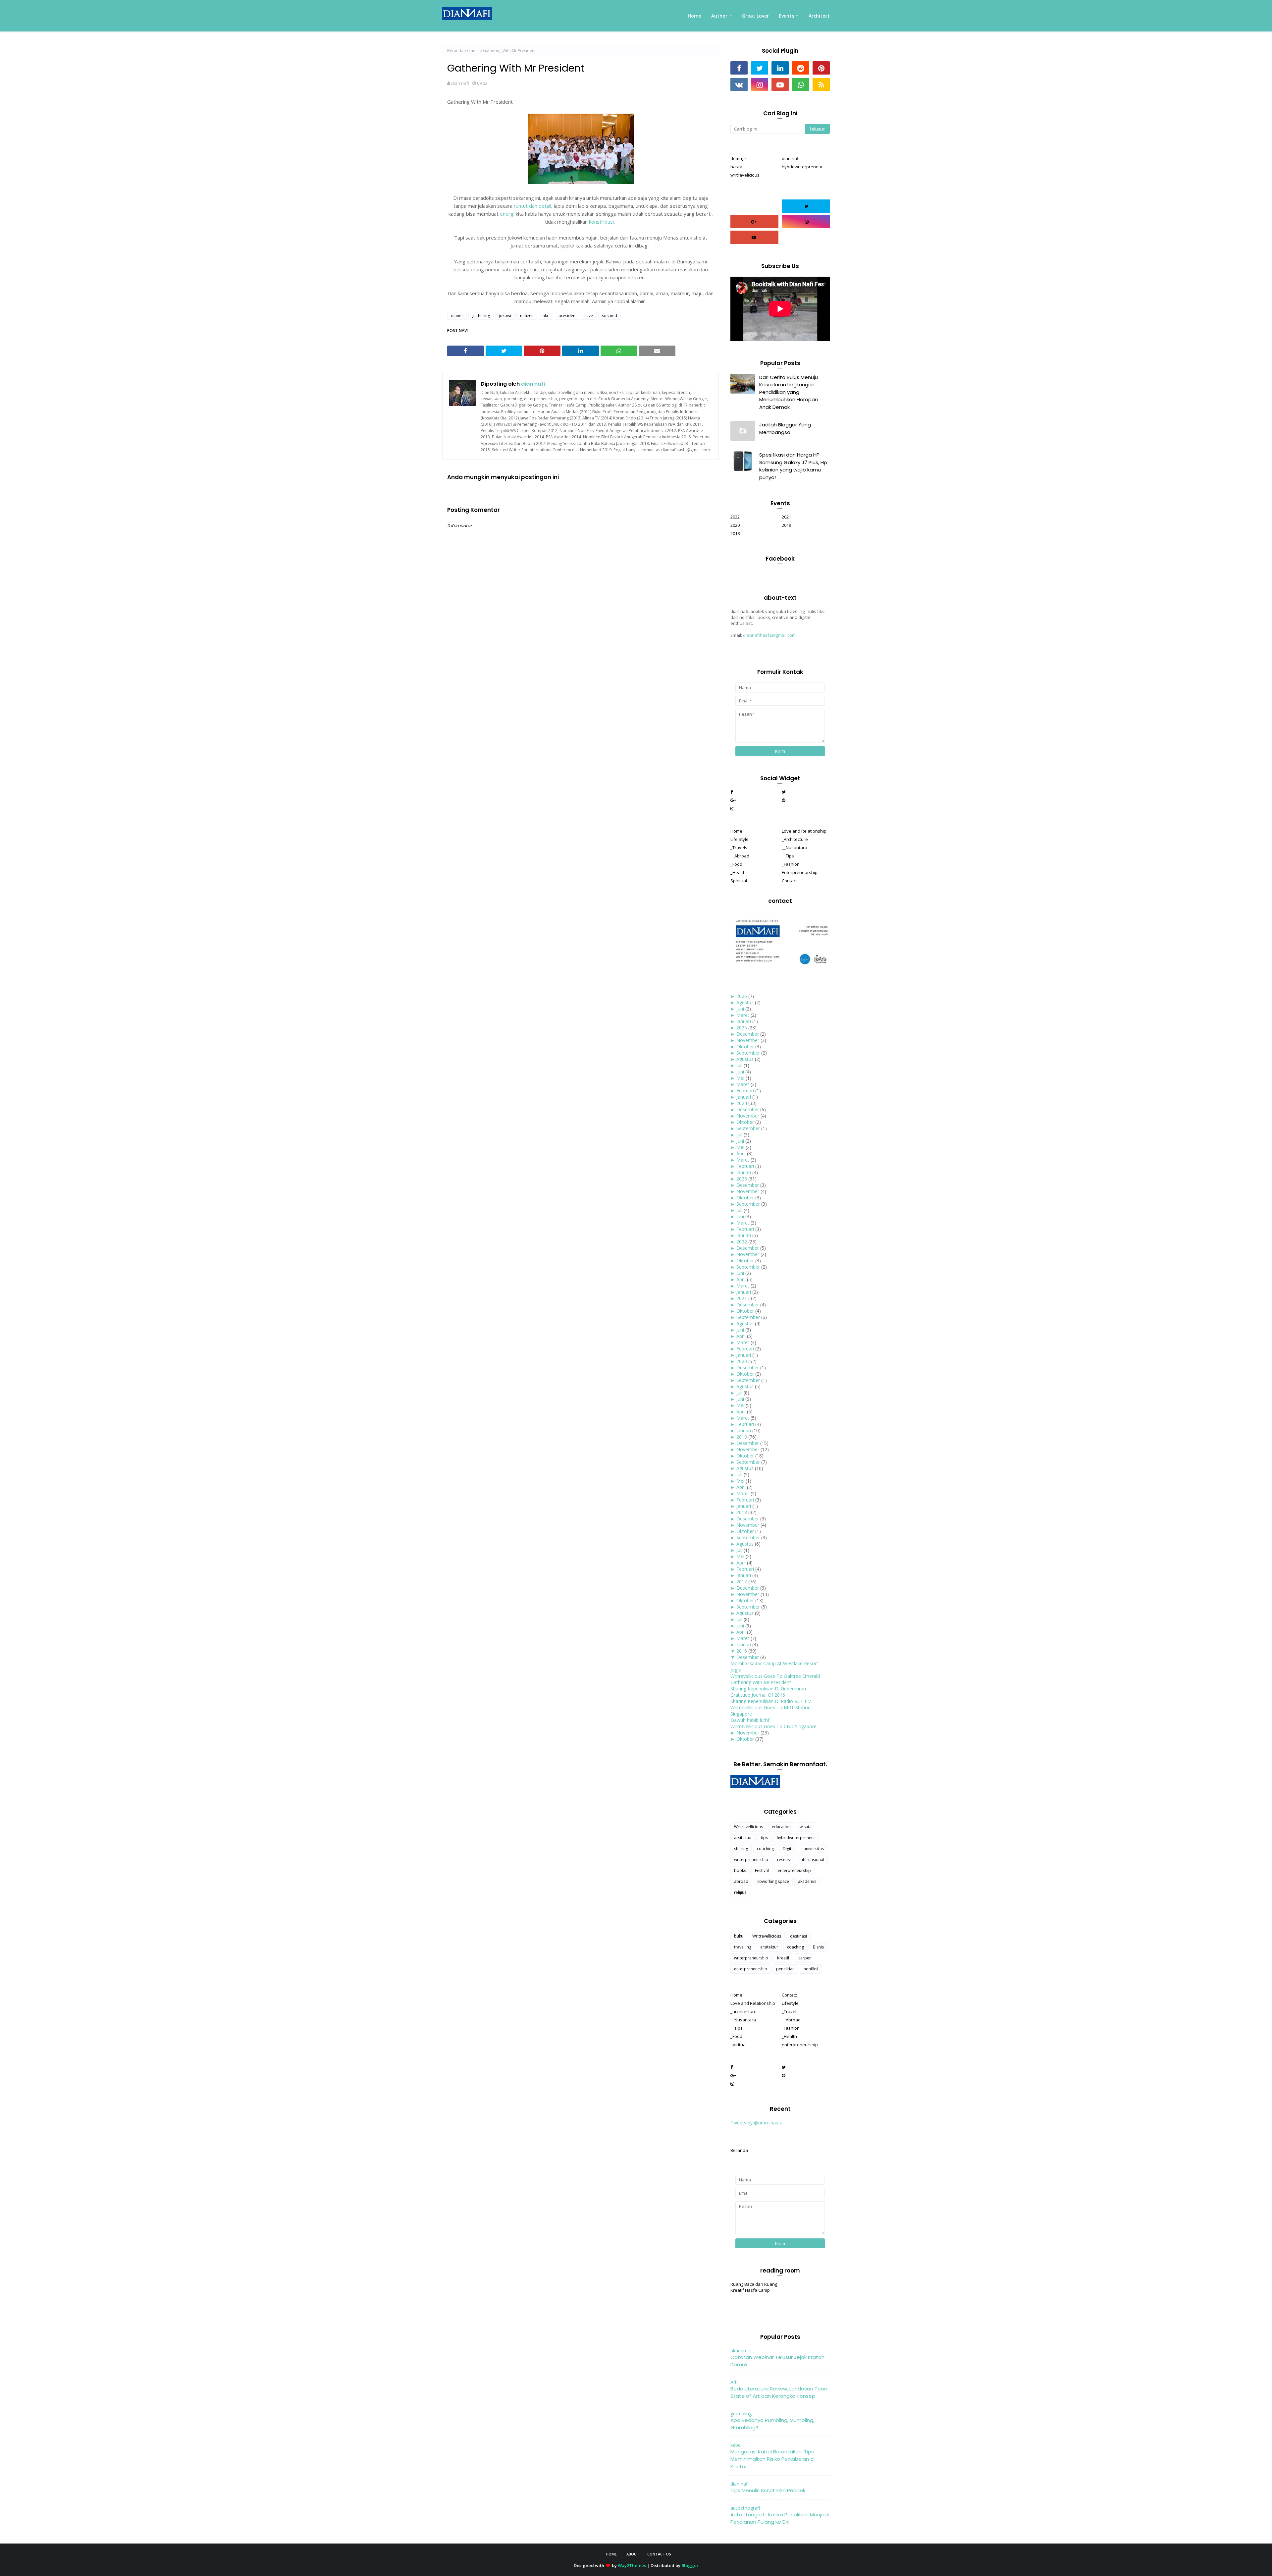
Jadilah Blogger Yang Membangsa (785, 428)
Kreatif (783, 1958)
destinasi (798, 1936)
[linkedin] (780, 68)
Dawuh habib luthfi (750, 1720)
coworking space (773, 1881)
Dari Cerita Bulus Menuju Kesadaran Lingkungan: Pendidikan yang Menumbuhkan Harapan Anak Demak (789, 392)
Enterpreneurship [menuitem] (800, 872)
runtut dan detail (532, 206)
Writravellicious (748, 1827)
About (633, 2554)
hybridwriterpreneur (802, 167)
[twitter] (760, 68)
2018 (735, 533)
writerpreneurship (751, 1860)
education (781, 1827)
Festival (762, 1870)
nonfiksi (811, 1969)
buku (739, 1936)
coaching (765, 1849)
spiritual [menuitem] (739, 2045)
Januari (744, 1021)
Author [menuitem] (719, 16)
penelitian (785, 1969)
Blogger (690, 2565)
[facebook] (739, 68)
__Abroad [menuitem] (740, 856)
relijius (740, 1892)
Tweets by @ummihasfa (756, 2123)
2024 (742, 1103)
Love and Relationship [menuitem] (804, 831)
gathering (481, 316)
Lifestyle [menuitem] (790, 2003)
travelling (743, 1947)
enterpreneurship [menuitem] (800, 2045)
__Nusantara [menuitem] (795, 848)
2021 (786, 517)
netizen (527, 316)
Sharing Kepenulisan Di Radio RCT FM (771, 1701)
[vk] (739, 84)
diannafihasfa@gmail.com (769, 635)
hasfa (736, 167)
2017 (742, 1582)
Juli (739, 1065)
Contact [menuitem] (789, 881)
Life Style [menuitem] (740, 839)
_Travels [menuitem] (739, 848)
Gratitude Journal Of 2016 (758, 1695)
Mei (740, 1078)
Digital (789, 1849)
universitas (814, 1849)
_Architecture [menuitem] (795, 839)
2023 (742, 1179)
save (589, 316)
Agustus (745, 1002)
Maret (743, 1015)
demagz (739, 158)
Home (611, 2554)
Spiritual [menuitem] (739, 881)
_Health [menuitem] (738, 872)
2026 (742, 996)
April (741, 1153)
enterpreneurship (794, 1870)
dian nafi (460, 83)
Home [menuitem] (694, 16)
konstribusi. (603, 222)
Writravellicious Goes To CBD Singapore (773, 1726)
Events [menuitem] (786, 16)
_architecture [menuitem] (743, 2011)
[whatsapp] (801, 84)
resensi (784, 1860)
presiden (567, 316)
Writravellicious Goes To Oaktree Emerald (775, 1676)
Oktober (745, 1046)
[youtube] (780, 84)
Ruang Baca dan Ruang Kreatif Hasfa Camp (754, 2287)
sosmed (609, 316)
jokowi (505, 316)
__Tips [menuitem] (788, 856)
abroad (741, 1881)
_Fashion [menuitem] (791, 864)
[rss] (821, 84)
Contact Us (659, 2554)
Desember (748, 1034)
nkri (546, 316)
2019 (786, 525)
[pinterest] (821, 68)
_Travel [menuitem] (789, 2011)
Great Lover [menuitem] (755, 16)
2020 (735, 525)
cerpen (805, 1958)
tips (764, 1838)
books (740, 1870)
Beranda (455, 51)
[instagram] (760, 84)
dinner (473, 51)
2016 (742, 1651)
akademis (807, 1881)
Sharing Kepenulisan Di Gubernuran (768, 1689)
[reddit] (801, 68)
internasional (812, 1860)
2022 (735, 517)
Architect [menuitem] (819, 16)
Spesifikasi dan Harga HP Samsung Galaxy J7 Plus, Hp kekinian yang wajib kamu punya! (793, 466)
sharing (741, 1849)
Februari (745, 1091)
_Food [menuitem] (736, 864)
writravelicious (745, 175)
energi (508, 214)
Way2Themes (632, 2565)
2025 (742, 1028)
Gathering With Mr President (761, 1682)
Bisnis (818, 1947)
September (748, 1053)
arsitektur (743, 1838)
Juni (740, 1009)
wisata (806, 1827)
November (748, 1040)
